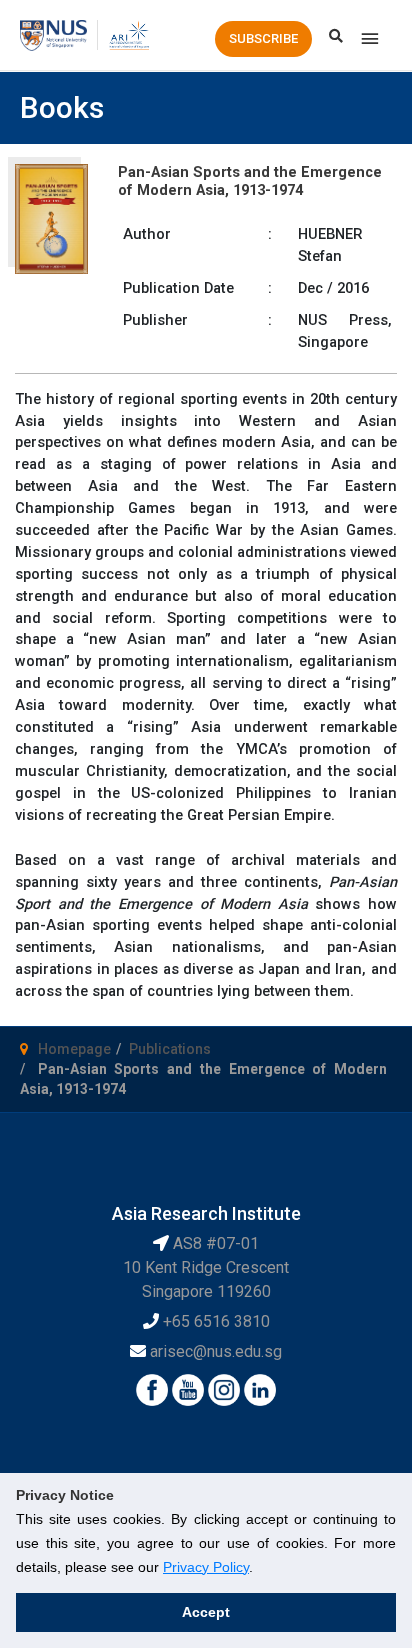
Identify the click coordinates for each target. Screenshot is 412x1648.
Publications (170, 1049)
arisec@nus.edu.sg (216, 1351)
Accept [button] (206, 1612)
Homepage (74, 1049)
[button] (263, 39)
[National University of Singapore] (53, 34)
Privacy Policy (206, 1567)
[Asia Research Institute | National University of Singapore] (128, 34)
